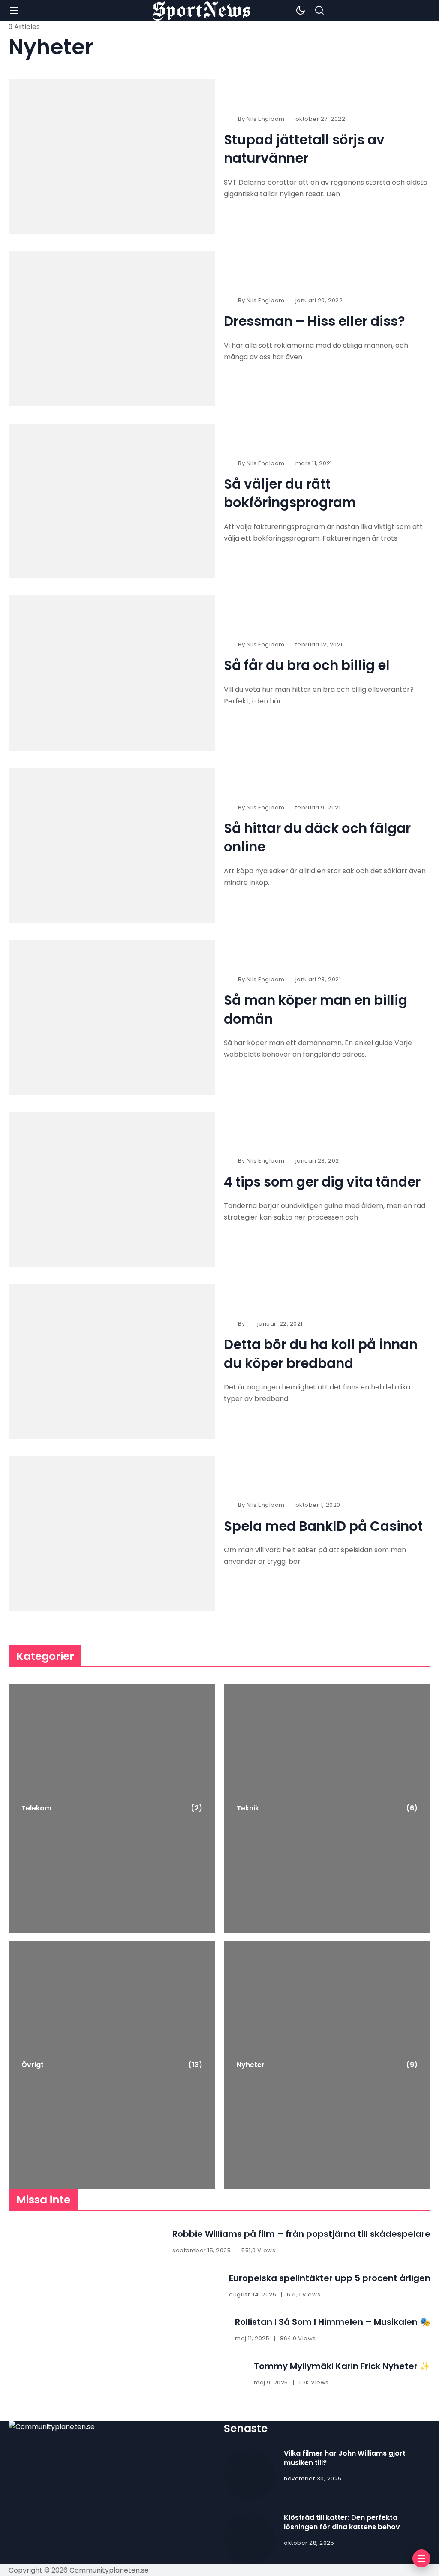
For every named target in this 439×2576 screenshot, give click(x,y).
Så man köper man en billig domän (316, 1009)
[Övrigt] (112, 2065)
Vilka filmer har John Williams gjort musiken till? (345, 2458)
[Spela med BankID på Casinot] (112, 1534)
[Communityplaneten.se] (201, 11)
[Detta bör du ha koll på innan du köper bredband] (112, 1362)
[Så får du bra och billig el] (112, 673)
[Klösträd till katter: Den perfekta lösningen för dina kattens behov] (250, 2539)
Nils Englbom (266, 119)
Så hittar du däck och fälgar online (317, 837)
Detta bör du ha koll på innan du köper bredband (321, 1354)
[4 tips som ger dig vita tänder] (112, 1190)
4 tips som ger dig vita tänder (322, 1182)
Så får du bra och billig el (307, 665)
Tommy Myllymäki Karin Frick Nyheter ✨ (342, 2366)
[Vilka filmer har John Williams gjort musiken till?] (250, 2474)
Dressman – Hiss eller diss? (314, 321)
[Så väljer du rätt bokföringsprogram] (112, 501)
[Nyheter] (327, 2065)
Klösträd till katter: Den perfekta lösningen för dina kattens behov (342, 2522)
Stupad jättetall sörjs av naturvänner (304, 149)
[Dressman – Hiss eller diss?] (112, 329)
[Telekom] (112, 1808)
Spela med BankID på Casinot (323, 1526)
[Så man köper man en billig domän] (112, 1017)
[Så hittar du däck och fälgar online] (112, 845)
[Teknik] (327, 1808)
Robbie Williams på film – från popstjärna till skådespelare (301, 2234)
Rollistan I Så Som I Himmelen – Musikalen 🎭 (333, 2322)
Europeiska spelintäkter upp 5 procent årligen (330, 2278)
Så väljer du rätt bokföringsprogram (290, 493)
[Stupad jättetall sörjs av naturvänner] (112, 157)
